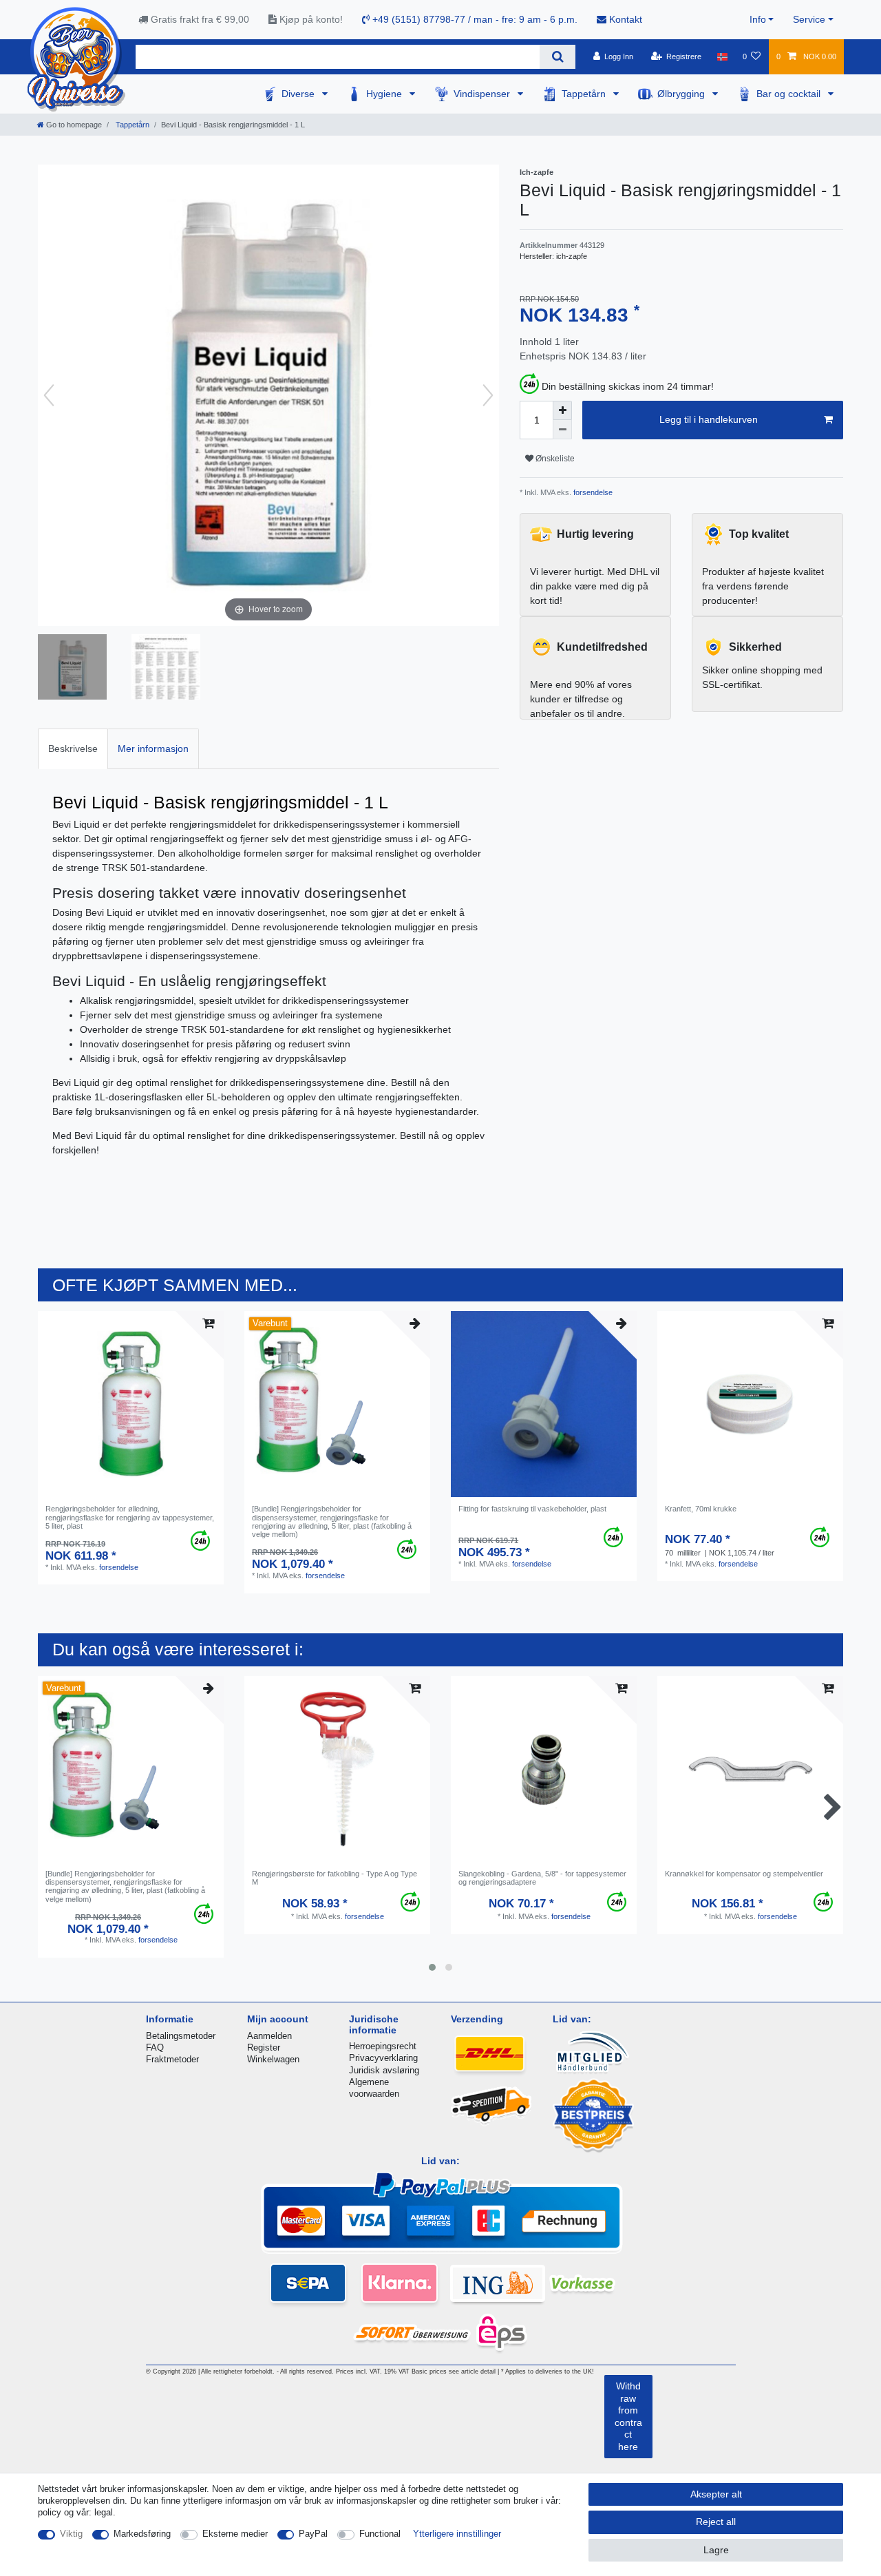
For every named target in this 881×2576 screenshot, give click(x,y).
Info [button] (758, 19)
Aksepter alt (716, 2494)
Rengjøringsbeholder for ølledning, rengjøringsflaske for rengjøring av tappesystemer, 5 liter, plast (130, 1517)
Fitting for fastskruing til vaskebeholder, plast (532, 1509)
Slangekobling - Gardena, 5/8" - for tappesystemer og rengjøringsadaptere (542, 1878)
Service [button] (809, 19)
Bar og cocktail (790, 94)
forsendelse (592, 492)
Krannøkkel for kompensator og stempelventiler (744, 1874)
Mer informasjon (153, 748)
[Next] (488, 395)
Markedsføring (142, 2534)
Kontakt (624, 19)
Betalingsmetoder (181, 2036)
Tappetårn (585, 94)
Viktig (71, 2534)
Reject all (716, 2522)
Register (264, 2048)
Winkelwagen (273, 2059)
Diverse (299, 94)
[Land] (722, 56)
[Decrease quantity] (562, 430)
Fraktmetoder (172, 2059)
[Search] (557, 57)
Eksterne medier (235, 2534)
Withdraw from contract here (628, 2416)
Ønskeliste (554, 459)
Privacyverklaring (383, 2058)
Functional (380, 2534)
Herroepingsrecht (383, 2046)
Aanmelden (269, 2036)
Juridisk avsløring (384, 2070)
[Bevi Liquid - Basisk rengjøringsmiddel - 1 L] (72, 669)
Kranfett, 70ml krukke (701, 1509)
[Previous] (49, 395)
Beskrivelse (73, 748)
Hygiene (385, 94)
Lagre (716, 2550)
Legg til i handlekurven (709, 419)
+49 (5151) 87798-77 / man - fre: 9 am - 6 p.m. (474, 19)
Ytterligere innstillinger (457, 2534)
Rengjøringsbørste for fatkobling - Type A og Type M (335, 1878)
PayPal (313, 2534)
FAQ (155, 2048)
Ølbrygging (682, 94)
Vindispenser (483, 94)
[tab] (73, 749)
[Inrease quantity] (562, 410)
